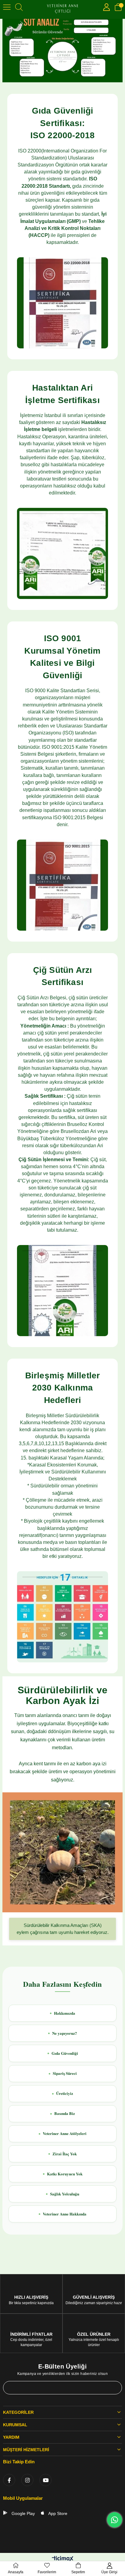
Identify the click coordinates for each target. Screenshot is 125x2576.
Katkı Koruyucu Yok (65, 2174)
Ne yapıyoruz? (65, 2033)
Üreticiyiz (65, 2093)
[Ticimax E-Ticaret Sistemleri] (63, 2559)
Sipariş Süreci (65, 2073)
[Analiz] (62, 49)
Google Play (23, 2513)
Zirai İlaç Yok (65, 2154)
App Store (57, 2513)
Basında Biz (65, 2113)
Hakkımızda (65, 2013)
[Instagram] (27, 2480)
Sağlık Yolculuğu (65, 2194)
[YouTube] (46, 2480)
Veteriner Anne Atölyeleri (65, 2133)
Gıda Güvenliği (65, 2053)
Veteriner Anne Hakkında (65, 2214)
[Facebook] (9, 2480)
